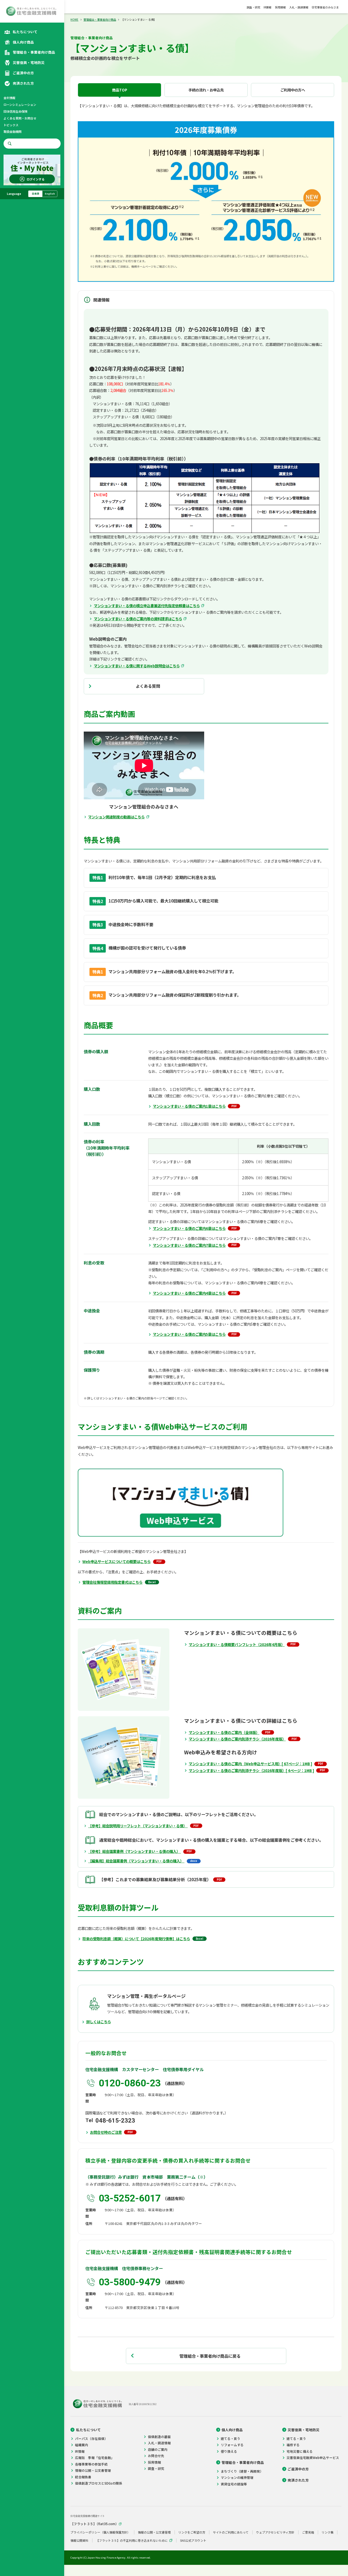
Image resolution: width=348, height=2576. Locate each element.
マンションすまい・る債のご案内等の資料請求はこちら (138, 619)
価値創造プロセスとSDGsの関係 (99, 2483)
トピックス (11, 125)
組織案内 (82, 2445)
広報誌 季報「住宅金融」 (95, 2458)
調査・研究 (253, 7)
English (50, 194)
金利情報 (10, 98)
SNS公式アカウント (193, 2540)
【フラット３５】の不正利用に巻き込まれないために (132, 2540)
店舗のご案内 (158, 2449)
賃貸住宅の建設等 (234, 2484)
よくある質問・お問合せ (20, 118)
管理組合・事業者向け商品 (100, 19)
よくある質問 (148, 686)
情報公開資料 (79, 2540)
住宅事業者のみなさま (325, 7)
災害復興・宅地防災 (304, 2430)
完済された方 (298, 2480)
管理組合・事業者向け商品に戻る (210, 2356)
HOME (74, 19)
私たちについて (88, 2430)
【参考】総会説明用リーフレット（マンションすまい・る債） (138, 1826)
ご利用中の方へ (293, 90)
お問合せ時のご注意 (106, 2132)
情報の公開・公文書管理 (93, 2470)
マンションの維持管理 (237, 2477)
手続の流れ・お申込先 (206, 90)
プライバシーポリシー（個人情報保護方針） (100, 2532)
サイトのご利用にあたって (231, 2532)
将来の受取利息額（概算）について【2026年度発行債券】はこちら (136, 1939)
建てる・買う (231, 2439)
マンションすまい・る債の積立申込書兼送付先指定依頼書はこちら (147, 606)
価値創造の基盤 (159, 2437)
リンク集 (328, 2532)
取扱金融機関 (13, 131)
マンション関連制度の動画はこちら (116, 817)
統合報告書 (83, 2477)
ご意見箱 (308, 2532)
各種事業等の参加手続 (91, 2464)
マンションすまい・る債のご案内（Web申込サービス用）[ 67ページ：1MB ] (250, 1764)
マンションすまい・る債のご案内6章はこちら (189, 1228)
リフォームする (232, 2445)
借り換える (229, 2451)
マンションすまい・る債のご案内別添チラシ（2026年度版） (237, 1739)
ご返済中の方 (298, 2469)
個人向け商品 (232, 2430)
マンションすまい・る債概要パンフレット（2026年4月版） (237, 1644)
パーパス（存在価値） (91, 2439)
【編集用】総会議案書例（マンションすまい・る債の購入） (136, 1861)
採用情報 (280, 7)
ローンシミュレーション (20, 105)
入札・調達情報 (299, 7)
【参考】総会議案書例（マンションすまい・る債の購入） (134, 1851)
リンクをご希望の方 (192, 2532)
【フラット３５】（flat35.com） (94, 2524)
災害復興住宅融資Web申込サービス (313, 2458)
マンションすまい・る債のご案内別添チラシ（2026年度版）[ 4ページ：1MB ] (251, 1770)
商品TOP (120, 90)
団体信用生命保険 (15, 111)
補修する (293, 2445)
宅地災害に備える (300, 2451)
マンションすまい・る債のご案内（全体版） (224, 1732)
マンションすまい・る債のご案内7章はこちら (189, 1245)
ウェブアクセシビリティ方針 (275, 2532)
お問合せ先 (156, 2456)
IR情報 (267, 7)
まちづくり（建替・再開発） (242, 2471)
